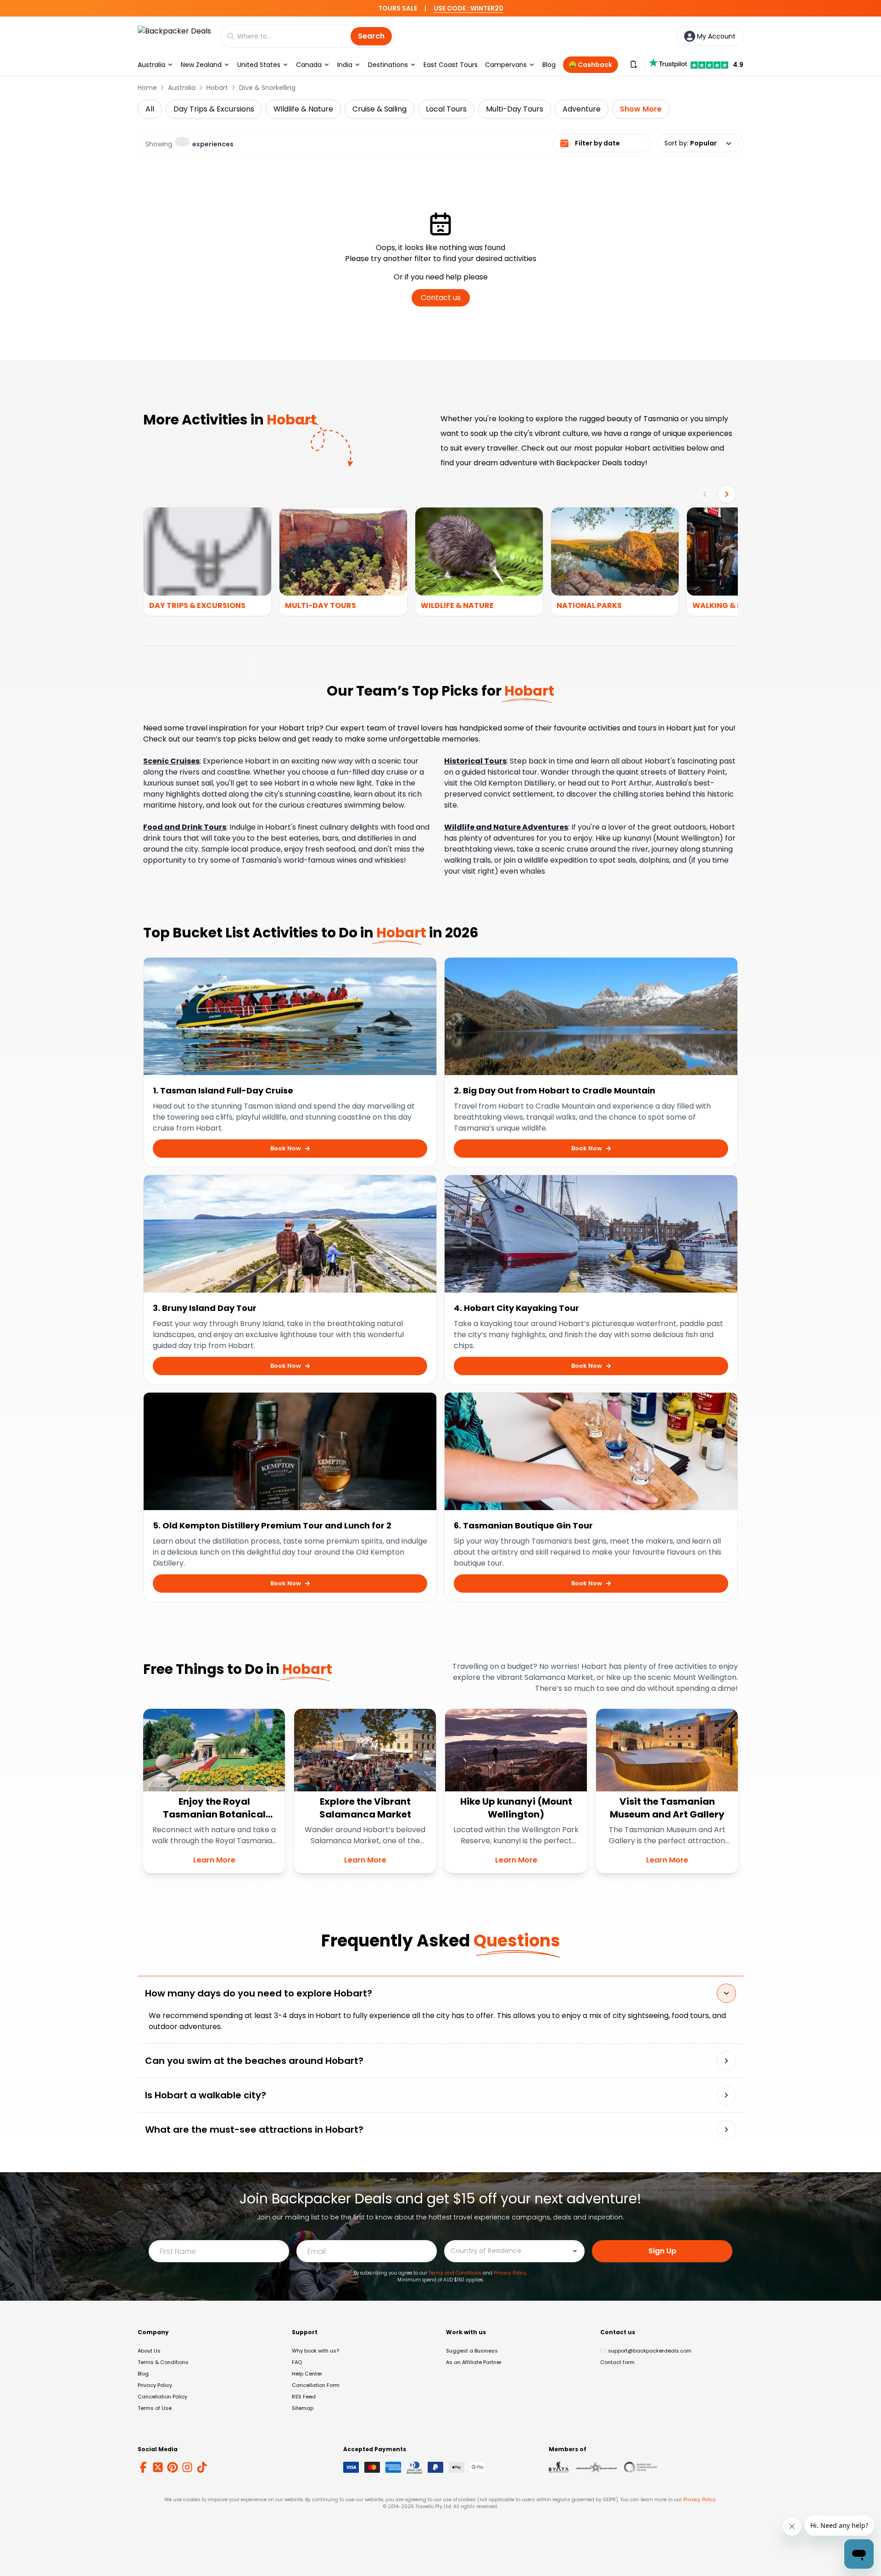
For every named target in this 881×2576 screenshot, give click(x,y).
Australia (151, 65)
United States (259, 65)
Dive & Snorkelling (267, 88)
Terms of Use (155, 2408)
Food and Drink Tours (185, 827)
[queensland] (641, 2467)
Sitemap (303, 2408)
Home (147, 88)
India (345, 65)
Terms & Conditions (163, 2362)
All (150, 109)
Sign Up (662, 2251)
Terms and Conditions (455, 2273)
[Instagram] (187, 2467)
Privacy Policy (510, 2273)
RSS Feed (304, 2397)
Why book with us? (315, 2351)
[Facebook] (143, 2467)
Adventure (582, 109)
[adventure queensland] (596, 2467)
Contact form (617, 2362)
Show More (641, 109)
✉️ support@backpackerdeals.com (646, 2351)
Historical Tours (475, 761)
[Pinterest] (173, 2467)
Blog (549, 65)
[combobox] (507, 2250)
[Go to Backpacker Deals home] (174, 36)
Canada (309, 65)
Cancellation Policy (162, 2397)
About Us (149, 2351)
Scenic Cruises (171, 761)
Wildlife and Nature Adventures (506, 827)
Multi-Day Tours (515, 109)
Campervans (506, 65)
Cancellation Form (316, 2385)
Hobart (217, 88)
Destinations (388, 65)
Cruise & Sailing (379, 109)
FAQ (297, 2362)
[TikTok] (202, 2467)
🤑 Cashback (590, 65)
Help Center (307, 2374)
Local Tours (446, 109)
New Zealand (201, 65)
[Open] (575, 2251)
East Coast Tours (451, 65)
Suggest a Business (472, 2351)
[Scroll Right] (727, 494)
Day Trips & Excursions (214, 109)
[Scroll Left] (705, 494)
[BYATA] (559, 2467)
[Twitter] (158, 2467)
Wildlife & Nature (303, 109)
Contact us (441, 298)
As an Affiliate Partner (474, 2362)
